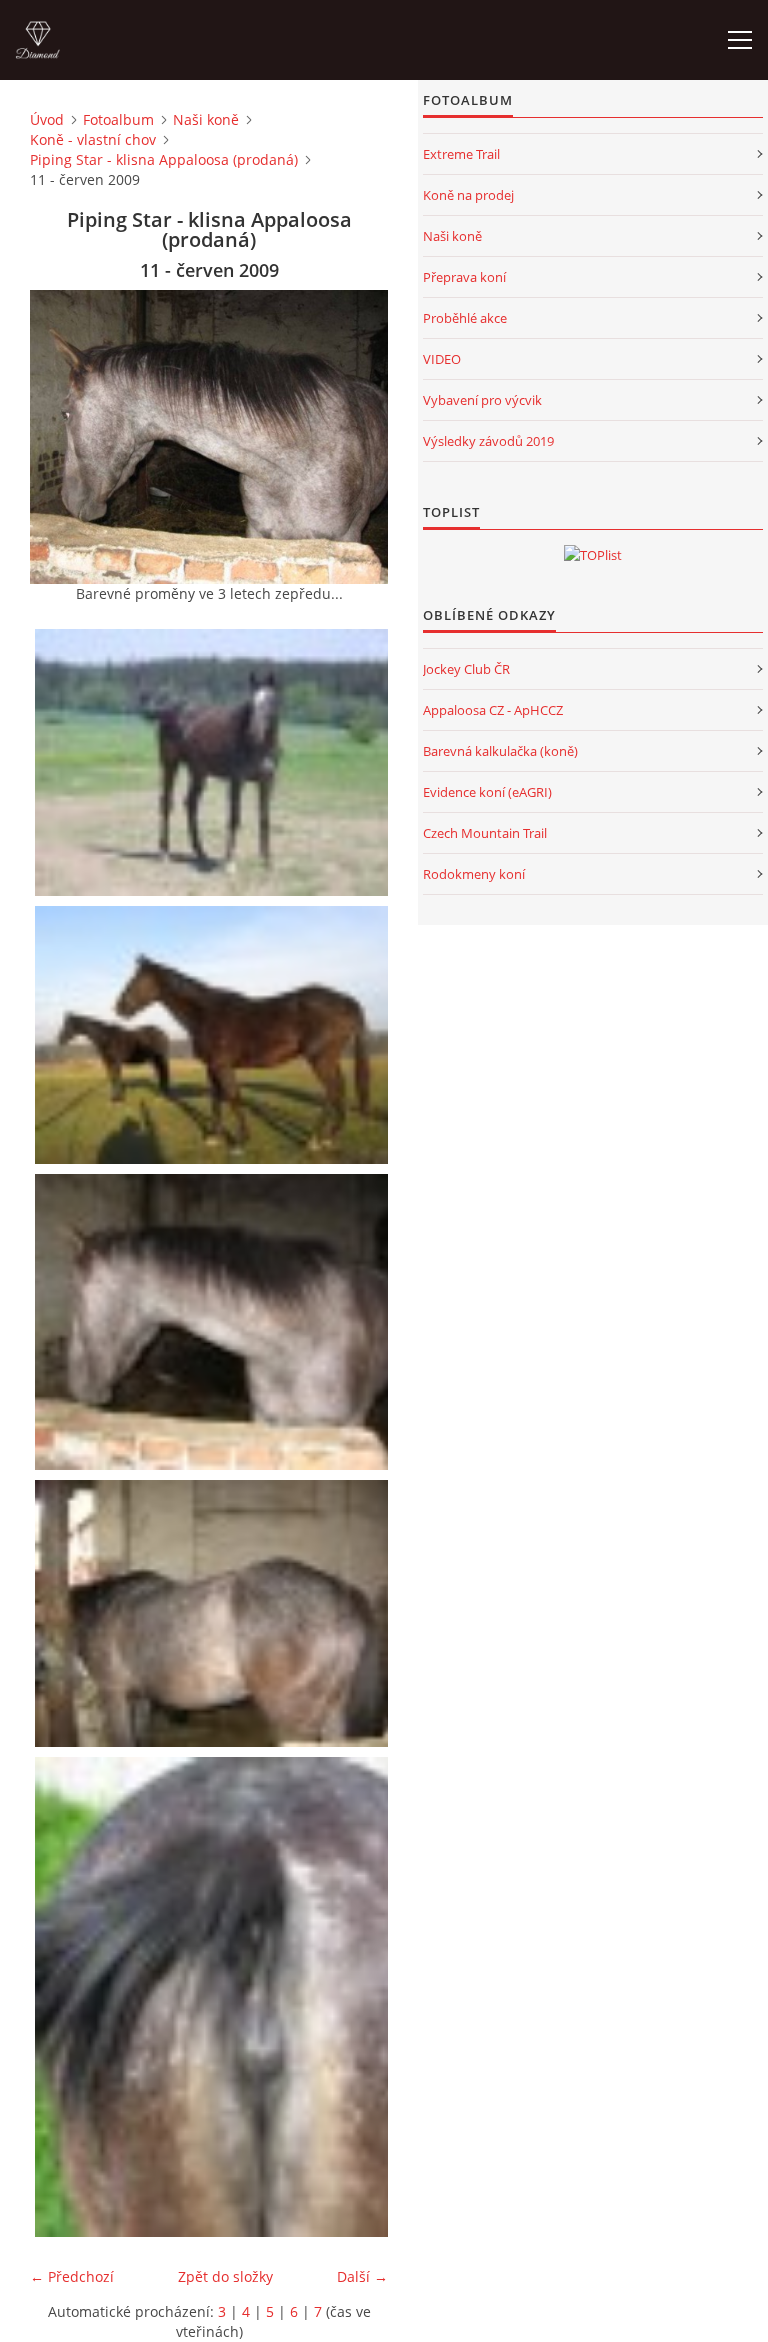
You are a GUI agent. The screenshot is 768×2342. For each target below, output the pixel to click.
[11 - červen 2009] (214, 1322)
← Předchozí (72, 2276)
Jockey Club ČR (466, 669)
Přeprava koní (464, 277)
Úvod (47, 119)
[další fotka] (355, 437)
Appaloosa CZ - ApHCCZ (493, 710)
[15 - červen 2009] (214, 1996)
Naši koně (206, 119)
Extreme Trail (461, 154)
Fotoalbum (118, 119)
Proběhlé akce (465, 318)
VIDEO (442, 359)
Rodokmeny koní (474, 874)
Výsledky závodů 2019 (488, 441)
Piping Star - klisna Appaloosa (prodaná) (164, 159)
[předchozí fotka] (62, 437)
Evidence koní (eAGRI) (487, 792)
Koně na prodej (468, 195)
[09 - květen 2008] (214, 762)
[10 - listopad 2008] (214, 1035)
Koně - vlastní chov (93, 139)
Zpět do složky (225, 2276)
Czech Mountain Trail (485, 833)
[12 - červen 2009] (214, 1613)
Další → (362, 2276)
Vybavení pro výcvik (482, 400)
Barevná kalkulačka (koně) (500, 751)
